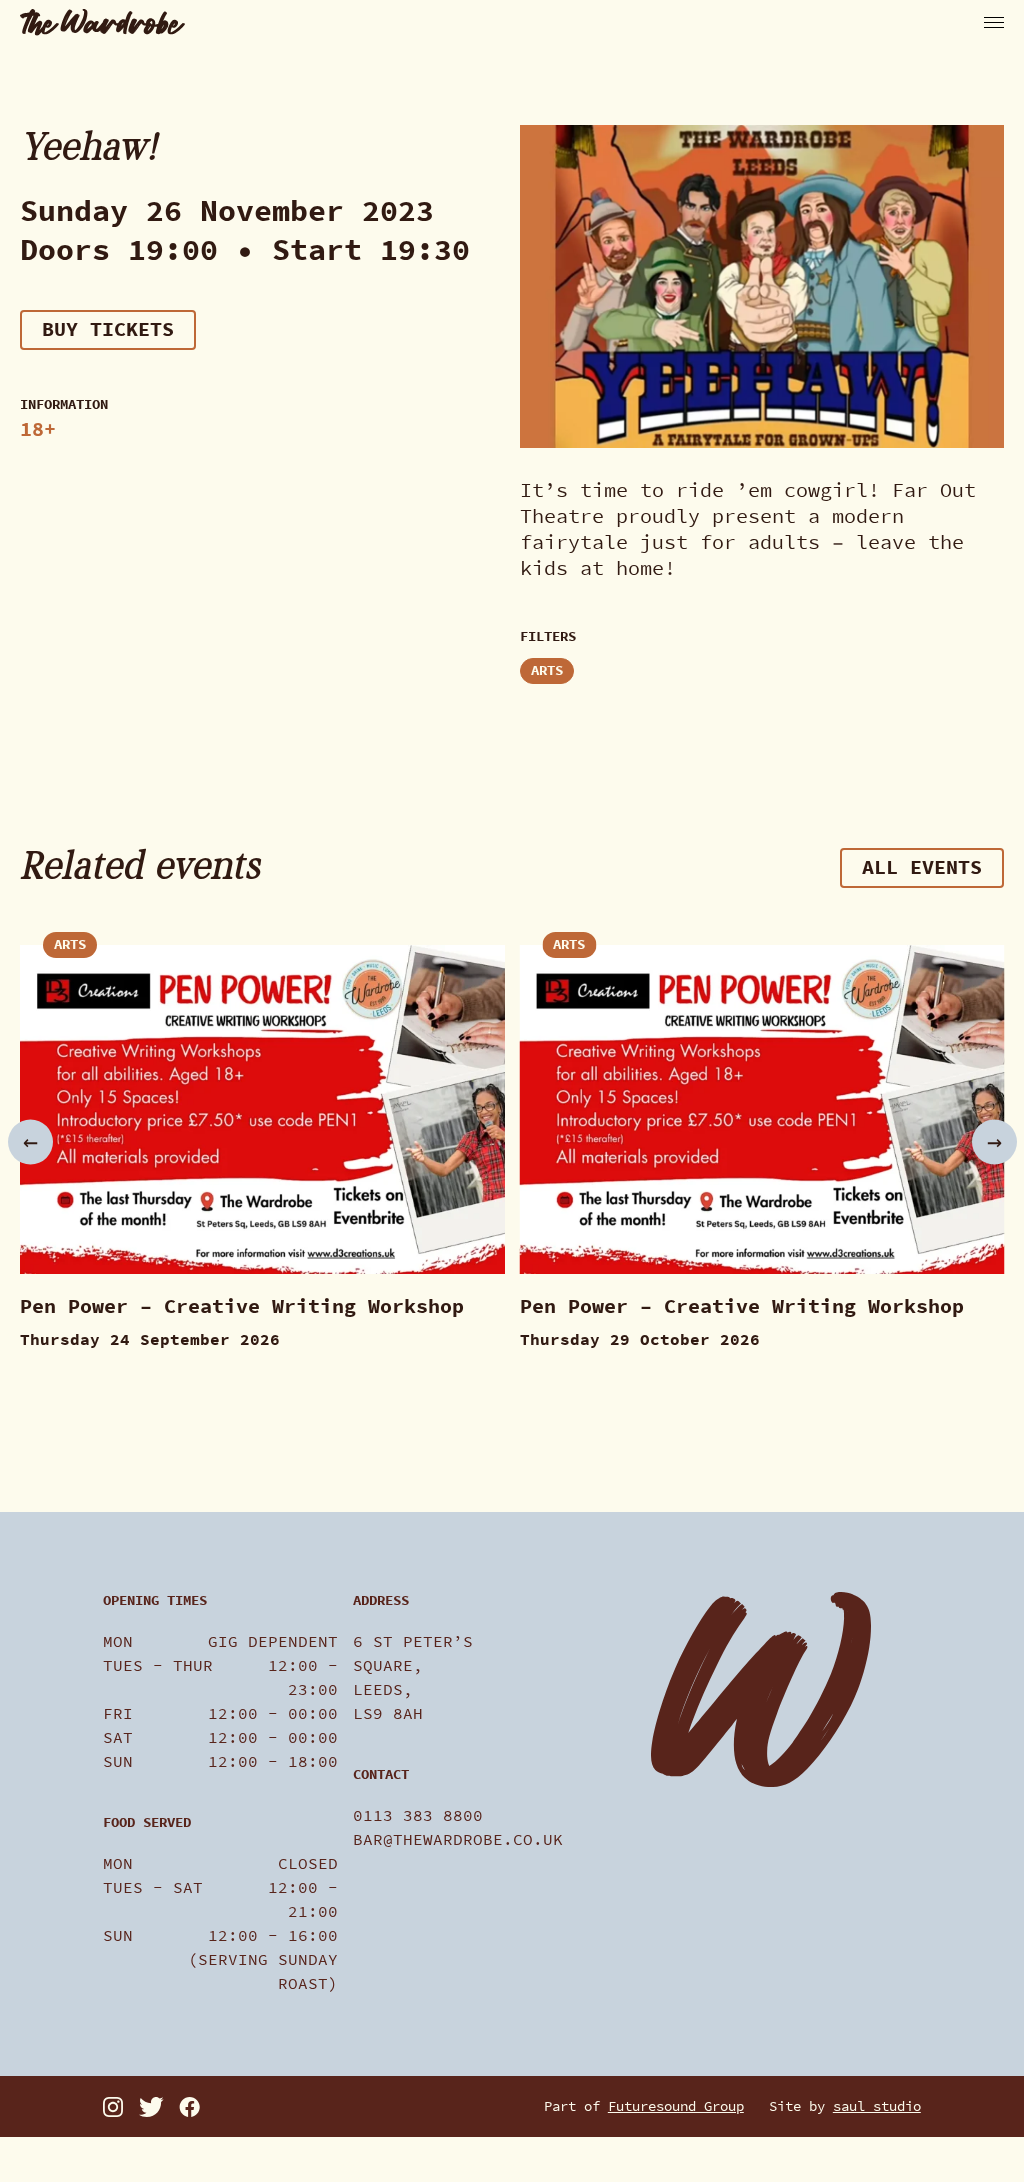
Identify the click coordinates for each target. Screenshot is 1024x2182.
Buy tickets (108, 329)
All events (922, 867)
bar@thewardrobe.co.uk (458, 1839)
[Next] (994, 1141)
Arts (547, 670)
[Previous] (30, 1141)
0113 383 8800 (418, 1815)
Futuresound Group (676, 2106)
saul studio (877, 2106)
